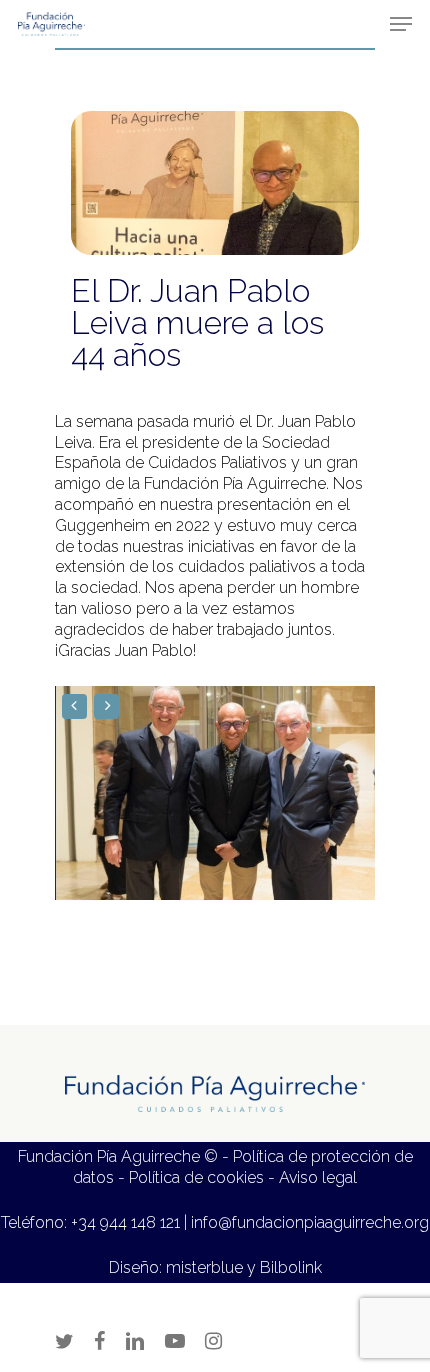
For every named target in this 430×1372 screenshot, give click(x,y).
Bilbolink (291, 1267)
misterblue (204, 1267)
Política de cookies (196, 1177)
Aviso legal (318, 1177)
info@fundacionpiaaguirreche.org (310, 1222)
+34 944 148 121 (125, 1222)
